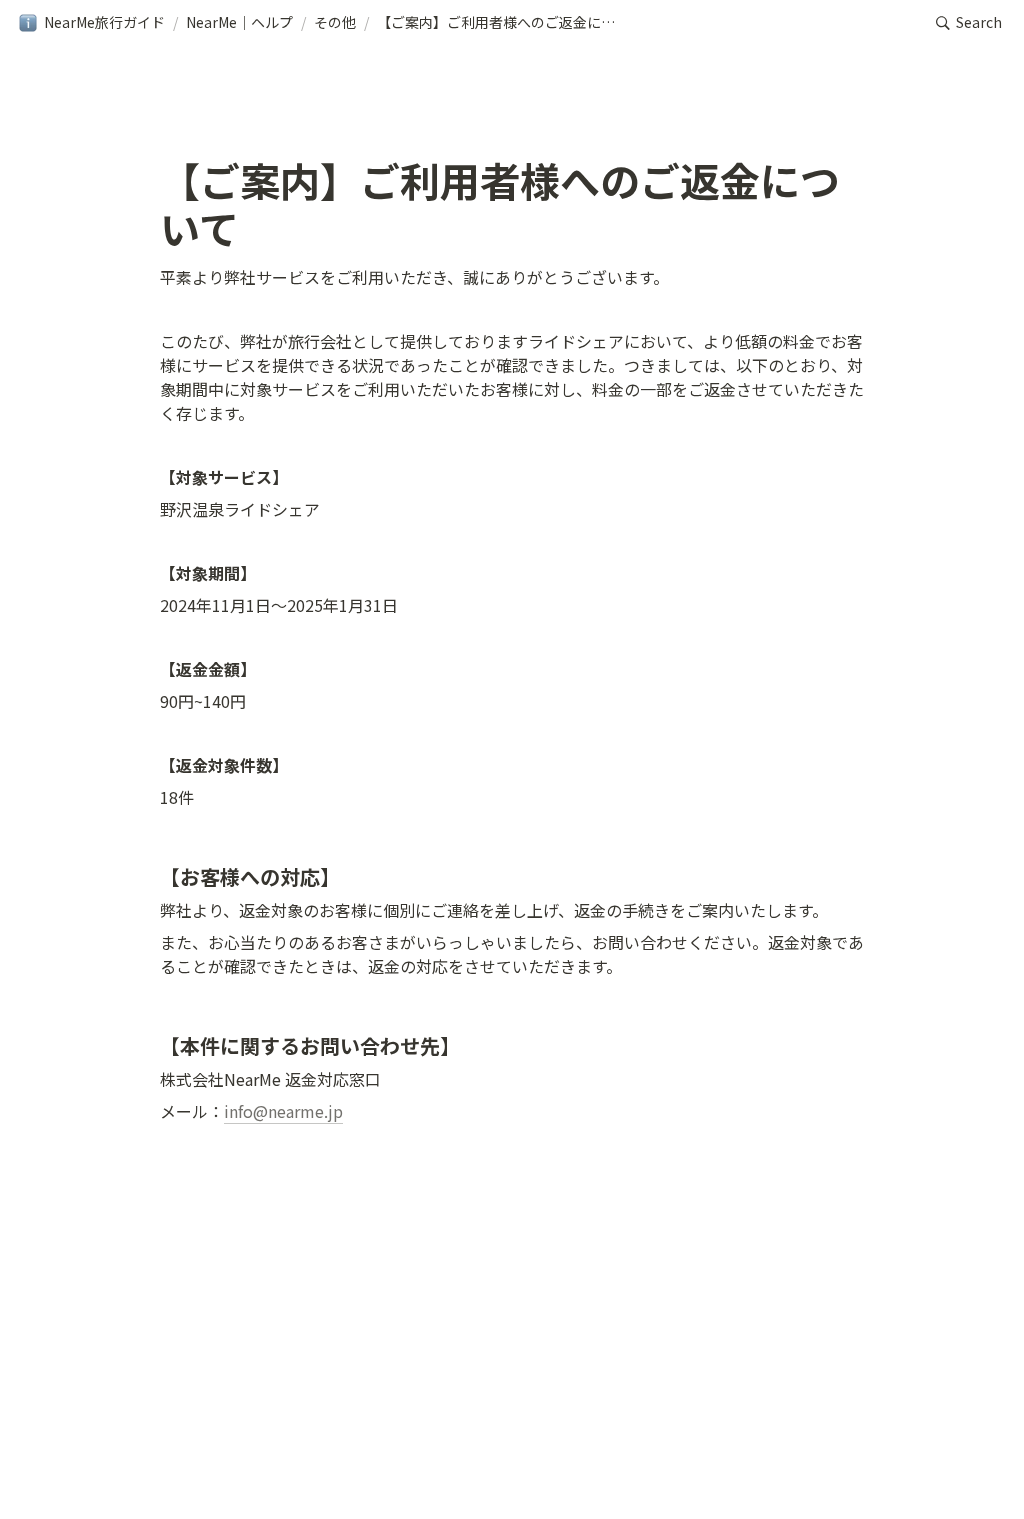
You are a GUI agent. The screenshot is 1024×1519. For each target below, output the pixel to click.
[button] (91, 23)
